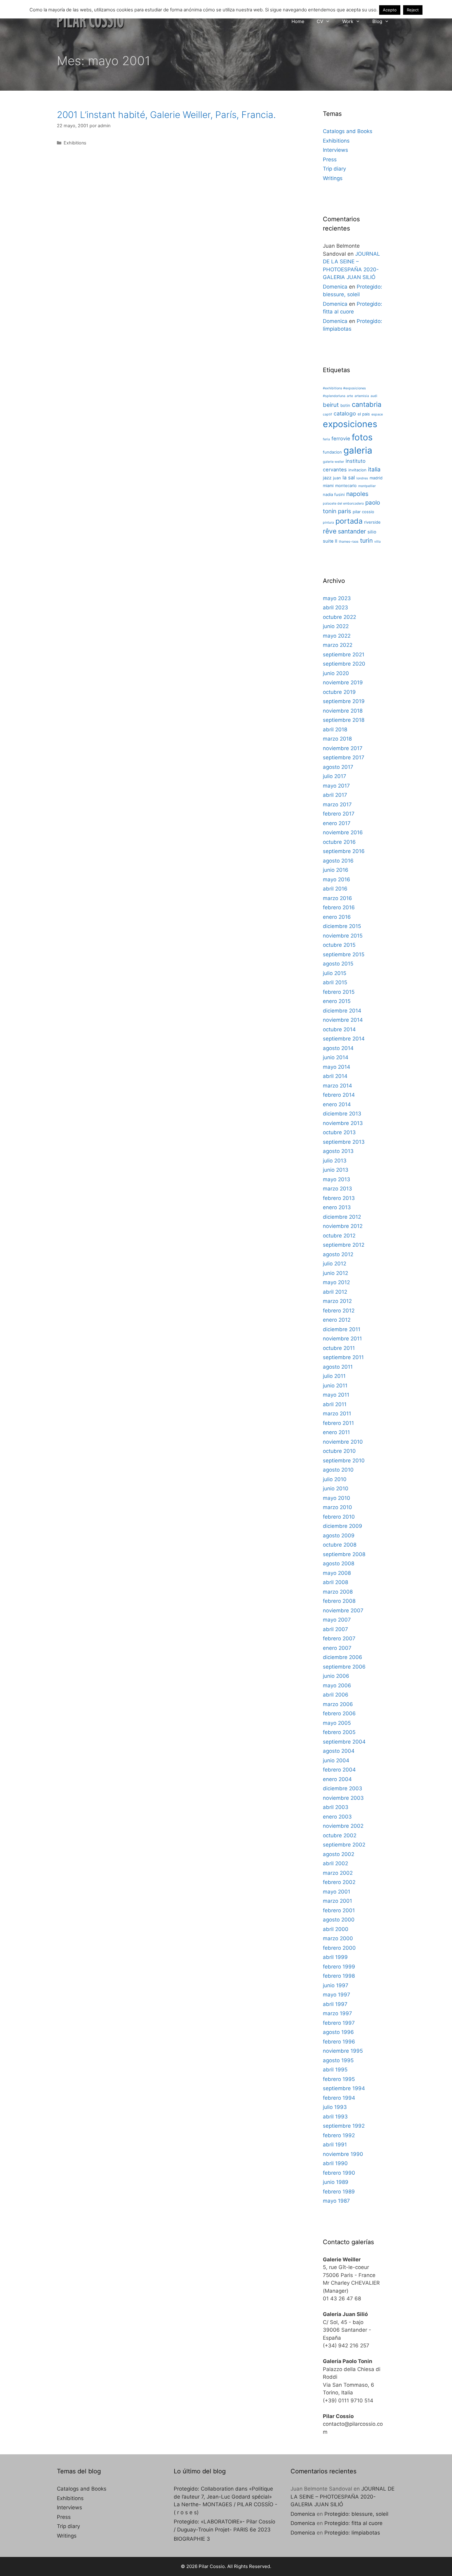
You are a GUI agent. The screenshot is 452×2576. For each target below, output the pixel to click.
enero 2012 (337, 1320)
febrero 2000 (339, 1948)
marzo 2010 (337, 1507)
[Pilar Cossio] (91, 20)
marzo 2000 (338, 1938)
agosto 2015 (338, 964)
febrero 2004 (339, 1770)
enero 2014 (337, 1104)
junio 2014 (336, 1057)
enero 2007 (337, 1648)
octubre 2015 (339, 945)
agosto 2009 (339, 1536)
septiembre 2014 (344, 1039)
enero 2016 (337, 917)
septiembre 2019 (344, 701)
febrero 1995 (339, 2079)
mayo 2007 (337, 1620)
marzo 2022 (338, 645)
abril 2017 (335, 795)
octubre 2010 (339, 1451)
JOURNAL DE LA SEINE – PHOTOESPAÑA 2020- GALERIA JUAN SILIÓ (343, 2497)
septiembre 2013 (344, 1142)
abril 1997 (335, 2004)
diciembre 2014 (342, 1011)
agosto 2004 (339, 1751)
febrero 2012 (339, 1311)
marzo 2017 (337, 804)
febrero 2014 (339, 1095)
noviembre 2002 (343, 1826)
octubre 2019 (339, 692)
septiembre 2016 (344, 851)
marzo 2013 (337, 1189)
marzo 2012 (337, 1301)
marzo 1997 (337, 2013)
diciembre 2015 (342, 926)
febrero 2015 (339, 992)
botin (345, 405)
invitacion (357, 470)
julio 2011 (334, 1376)
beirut (331, 405)
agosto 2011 (338, 1367)
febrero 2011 (338, 1423)
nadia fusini (334, 494)
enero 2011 (336, 1432)
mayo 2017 (336, 786)
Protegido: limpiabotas (352, 2533)
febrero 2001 (339, 1910)
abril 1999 (335, 1957)
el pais (364, 414)
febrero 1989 (339, 2192)
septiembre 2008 (344, 1554)
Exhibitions (75, 143)
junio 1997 (336, 1985)
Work (348, 21)
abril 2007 (335, 1629)
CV (320, 21)
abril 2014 (335, 1076)
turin (366, 541)
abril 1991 (335, 2145)
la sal (349, 478)
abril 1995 (335, 2070)
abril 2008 (335, 1582)
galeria (358, 450)
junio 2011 (335, 1386)
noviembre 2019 (343, 682)
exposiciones (350, 424)
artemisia (362, 396)
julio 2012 (335, 1264)
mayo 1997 (337, 1995)
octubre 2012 (339, 1236)
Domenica (335, 287)
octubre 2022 (339, 617)
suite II (330, 541)
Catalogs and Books (348, 131)
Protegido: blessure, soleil (356, 2514)
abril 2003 (336, 1807)
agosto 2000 (339, 1920)
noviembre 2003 (343, 1798)
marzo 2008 (338, 1592)
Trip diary (334, 169)
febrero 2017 (339, 814)
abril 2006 (336, 1695)
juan (337, 478)
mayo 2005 (337, 1723)
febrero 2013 (339, 1198)
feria (326, 439)
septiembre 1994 (344, 2088)
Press (330, 159)
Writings (333, 178)
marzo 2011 (337, 1414)
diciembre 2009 (343, 1526)
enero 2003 (337, 1817)
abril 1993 (335, 2117)
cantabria (367, 404)
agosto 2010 (338, 1470)
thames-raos (349, 542)
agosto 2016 (338, 861)
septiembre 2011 (343, 1357)
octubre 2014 (339, 1029)
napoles (357, 494)
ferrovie (341, 439)
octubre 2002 (340, 1835)
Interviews (335, 150)
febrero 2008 (339, 1601)
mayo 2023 (337, 598)
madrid (376, 478)
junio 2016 (336, 870)
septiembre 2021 (344, 655)
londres (362, 478)
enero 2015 (337, 1001)
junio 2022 (336, 626)
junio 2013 (336, 1170)
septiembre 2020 (344, 664)
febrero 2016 (339, 907)
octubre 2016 (339, 842)
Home (298, 21)
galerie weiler (333, 462)
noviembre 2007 (343, 1610)
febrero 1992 (339, 2135)
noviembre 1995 (343, 2051)
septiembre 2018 (344, 720)
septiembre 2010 (344, 1461)
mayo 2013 (337, 1179)
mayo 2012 (336, 1282)
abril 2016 (335, 889)
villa (377, 542)
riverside (372, 522)
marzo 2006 (338, 1704)
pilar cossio (363, 512)
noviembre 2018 (343, 711)
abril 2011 (335, 1404)
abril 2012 (335, 1292)
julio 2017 (335, 776)
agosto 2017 (338, 767)
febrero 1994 (339, 2098)
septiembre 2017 (344, 757)
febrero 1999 (339, 1967)
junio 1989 (336, 2182)
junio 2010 (336, 1489)
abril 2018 (335, 730)
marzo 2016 (337, 898)
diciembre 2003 (343, 1788)
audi (374, 396)
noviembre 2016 (343, 832)
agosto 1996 (338, 2032)
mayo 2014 (337, 1067)
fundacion (332, 452)
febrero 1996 (339, 2042)
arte (350, 396)
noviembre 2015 (343, 936)
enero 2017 (337, 823)
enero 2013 (337, 1207)
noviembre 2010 (343, 1442)
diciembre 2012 (342, 1217)
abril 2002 (335, 1863)
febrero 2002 (339, 1882)
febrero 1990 (339, 2173)
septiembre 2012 (344, 1245)
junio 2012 (335, 1273)
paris (345, 511)
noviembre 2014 (343, 1020)
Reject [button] (413, 10)
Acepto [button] (390, 10)
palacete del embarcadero (343, 503)
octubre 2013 (339, 1132)
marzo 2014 (337, 1086)
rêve (330, 531)
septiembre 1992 (344, 2126)
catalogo (345, 413)
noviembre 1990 (343, 2154)
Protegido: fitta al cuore (353, 2523)
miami (328, 486)
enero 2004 (337, 1779)
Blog (377, 21)
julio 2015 (335, 973)
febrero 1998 (339, 1976)
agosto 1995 (338, 2060)
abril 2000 (336, 1929)
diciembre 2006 (343, 1657)
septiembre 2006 (344, 1667)
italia (374, 469)
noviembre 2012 (343, 1226)
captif (327, 414)
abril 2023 (335, 608)
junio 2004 (336, 1760)
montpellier (367, 486)
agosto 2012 (338, 1254)
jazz (327, 478)
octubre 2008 (340, 1545)
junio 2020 (336, 673)
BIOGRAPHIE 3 (192, 2539)
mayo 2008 (337, 1573)
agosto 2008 (339, 1563)
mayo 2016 (337, 879)
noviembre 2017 (343, 748)
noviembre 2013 (343, 1123)
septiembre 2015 (344, 954)
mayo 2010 (337, 1498)
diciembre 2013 (342, 1114)
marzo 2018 (337, 739)
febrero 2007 (339, 1638)
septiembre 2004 (344, 1742)
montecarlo (346, 486)
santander (352, 531)
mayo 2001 (337, 1892)
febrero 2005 (339, 1732)
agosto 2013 (338, 1151)
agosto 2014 (338, 1048)
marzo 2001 (337, 1901)
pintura (328, 523)
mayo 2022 (337, 636)
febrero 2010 (339, 1517)
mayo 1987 (336, 2201)
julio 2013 (335, 1161)
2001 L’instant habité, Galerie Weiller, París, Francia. (166, 115)
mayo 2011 (336, 1395)
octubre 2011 (339, 1348)
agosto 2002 (339, 1854)
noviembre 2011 (342, 1339)
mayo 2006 (337, 1685)
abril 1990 (335, 2163)
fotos (362, 437)
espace (377, 414)
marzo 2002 (338, 1873)
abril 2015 (335, 982)
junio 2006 (336, 1676)
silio (372, 532)
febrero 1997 (339, 2023)
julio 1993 (335, 2107)
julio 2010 (335, 1479)
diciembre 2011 (342, 1329)
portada (349, 521)
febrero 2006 (339, 1713)
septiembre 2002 (344, 1845)
